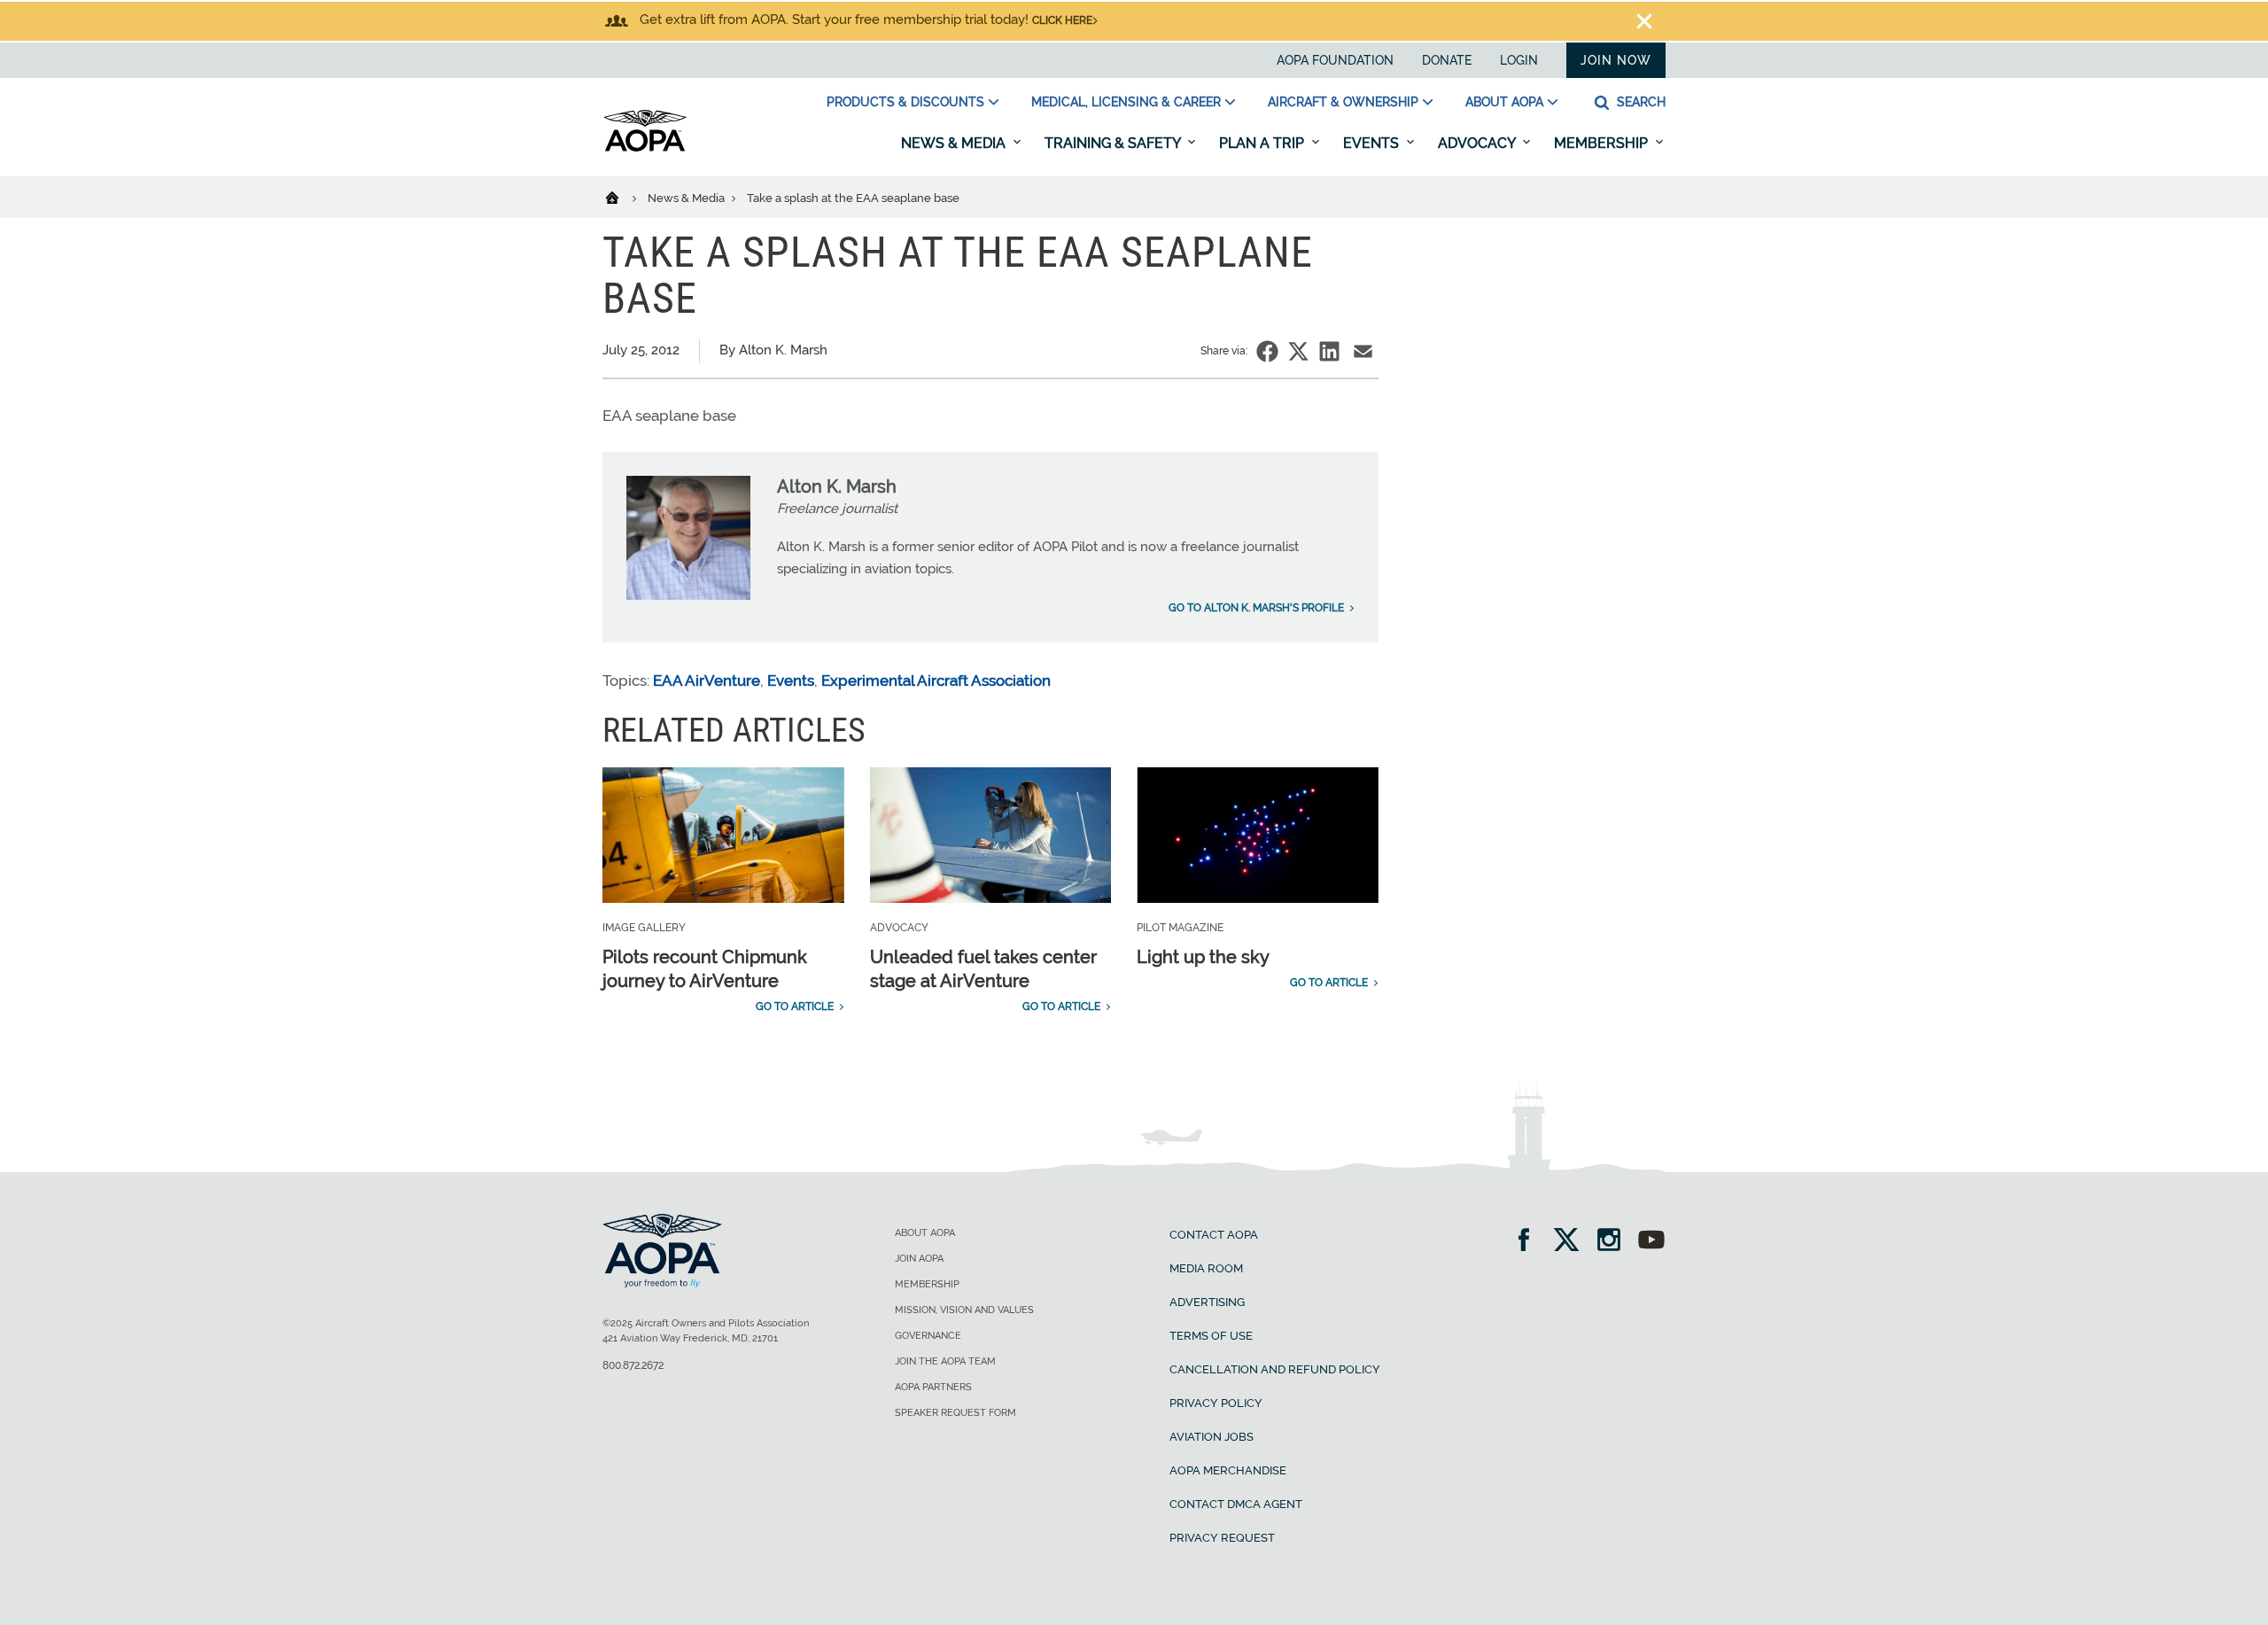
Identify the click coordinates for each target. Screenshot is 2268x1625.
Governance (928, 1336)
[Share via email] (1363, 351)
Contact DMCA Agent (1236, 1504)
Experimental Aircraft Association (936, 680)
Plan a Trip (1263, 143)
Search (1639, 102)
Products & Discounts (905, 102)
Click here (1062, 20)
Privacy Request (1222, 1538)
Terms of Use (1211, 1336)
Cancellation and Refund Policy (1275, 1369)
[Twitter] (1572, 1242)
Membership (1603, 143)
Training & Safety (1114, 143)
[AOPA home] (645, 148)
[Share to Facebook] (1267, 351)
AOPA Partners (933, 1387)
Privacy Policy (1216, 1403)
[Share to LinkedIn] (1329, 351)
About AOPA (1504, 102)
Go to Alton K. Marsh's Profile (1256, 608)
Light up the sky (1203, 957)
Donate (1447, 60)
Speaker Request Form (955, 1413)
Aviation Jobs (1212, 1437)
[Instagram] (1615, 1242)
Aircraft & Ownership (1343, 102)
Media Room (1206, 1268)
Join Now (1616, 60)
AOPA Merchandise (1228, 1470)
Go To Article (795, 1007)
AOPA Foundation (1335, 60)
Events (1373, 143)
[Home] (623, 197)
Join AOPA (919, 1259)
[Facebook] (1530, 1242)
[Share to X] (1298, 351)
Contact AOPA (1214, 1235)
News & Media (955, 143)
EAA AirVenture (707, 680)
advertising (1207, 1302)
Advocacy (1478, 143)
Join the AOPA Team (945, 1361)
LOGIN (1519, 60)
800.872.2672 (633, 1365)
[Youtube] (1651, 1242)
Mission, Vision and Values (964, 1310)
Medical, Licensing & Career (1126, 102)
